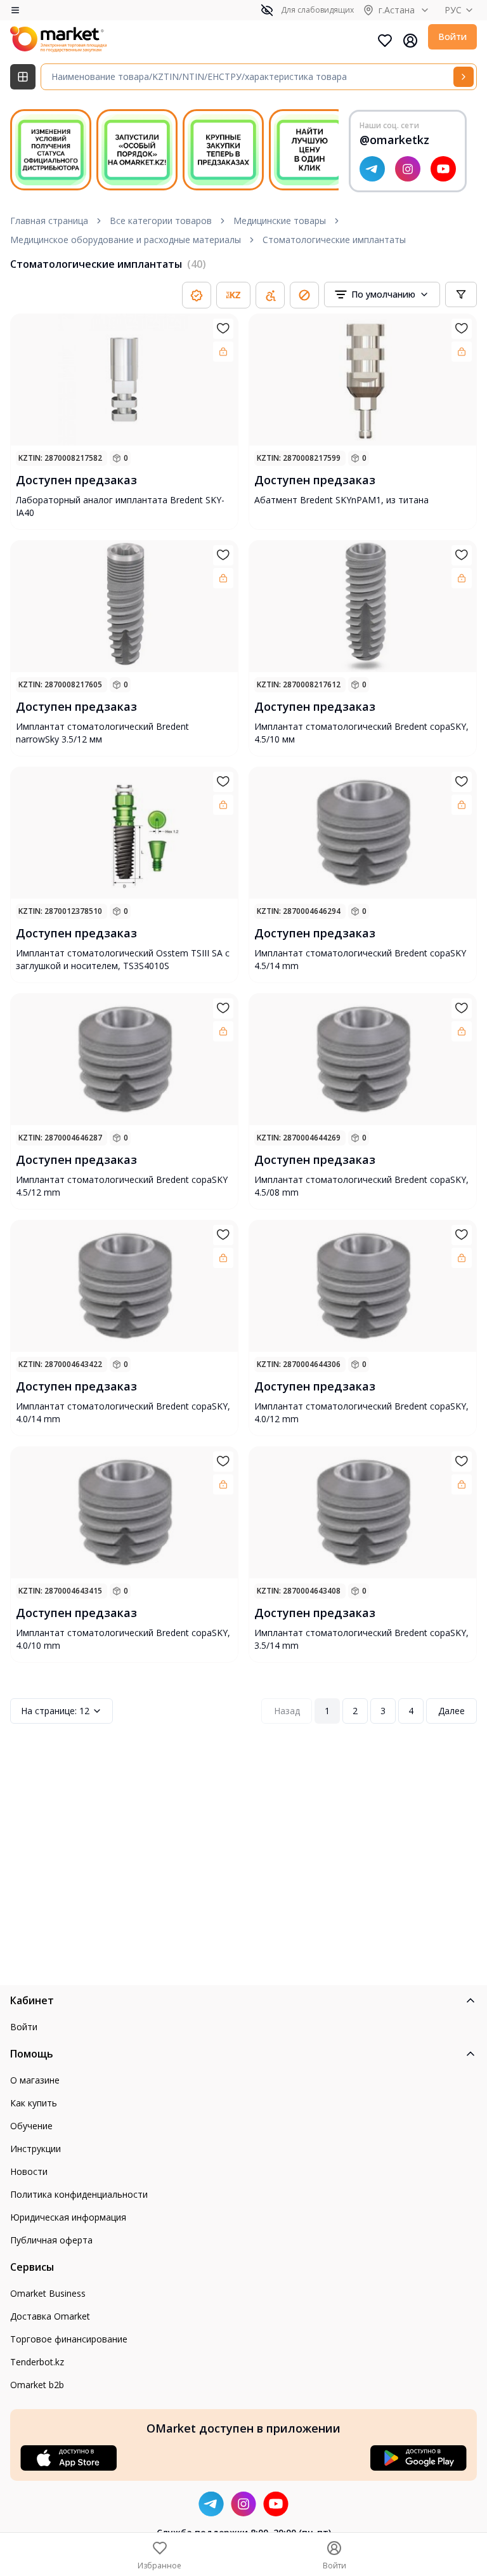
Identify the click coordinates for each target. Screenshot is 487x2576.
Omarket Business (48, 2293)
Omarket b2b (37, 2385)
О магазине (35, 2080)
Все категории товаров (161, 221)
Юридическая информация (68, 2217)
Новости (29, 2171)
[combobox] (382, 294)
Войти (452, 36)
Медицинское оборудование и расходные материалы (126, 240)
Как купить (34, 2103)
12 (55, 1711)
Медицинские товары (280, 221)
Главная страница (49, 221)
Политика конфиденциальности (79, 2194)
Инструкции (36, 2149)
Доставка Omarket (50, 2316)
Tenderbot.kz (37, 2362)
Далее (451, 1711)
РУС (453, 10)
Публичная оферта (51, 2240)
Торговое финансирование (69, 2339)
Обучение (31, 2126)
